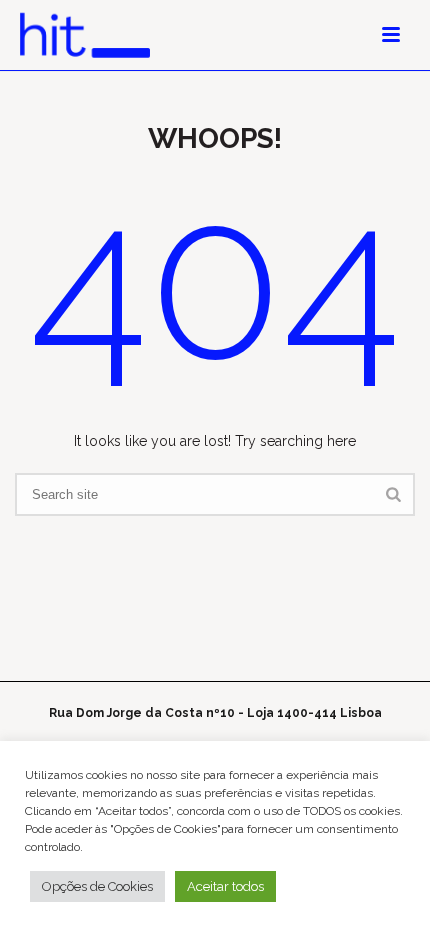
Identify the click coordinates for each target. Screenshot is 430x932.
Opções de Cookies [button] (97, 886)
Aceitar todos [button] (225, 886)
